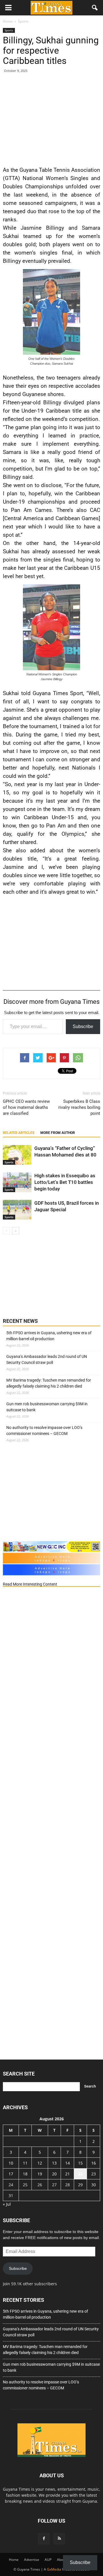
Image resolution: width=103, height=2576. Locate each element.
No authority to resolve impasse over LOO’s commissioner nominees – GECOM (44, 1431)
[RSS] (59, 2539)
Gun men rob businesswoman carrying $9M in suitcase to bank (47, 1407)
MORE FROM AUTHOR (58, 1133)
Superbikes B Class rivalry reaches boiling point (79, 1107)
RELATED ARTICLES (19, 1133)
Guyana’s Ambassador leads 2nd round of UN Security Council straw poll (47, 1359)
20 (54, 2174)
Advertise (32, 2560)
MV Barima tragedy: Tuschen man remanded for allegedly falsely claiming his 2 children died (49, 1383)
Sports (9, 30)
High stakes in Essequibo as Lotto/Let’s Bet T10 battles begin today (65, 1182)
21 (68, 2174)
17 (11, 2174)
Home (14, 2560)
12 (40, 2163)
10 (11, 2163)
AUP (48, 2560)
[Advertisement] (51, 118)
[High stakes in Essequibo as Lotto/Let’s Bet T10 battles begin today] (17, 1182)
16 (94, 2163)
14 (68, 2163)
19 (40, 2174)
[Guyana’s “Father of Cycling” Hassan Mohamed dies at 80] (17, 1155)
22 (80, 2174)
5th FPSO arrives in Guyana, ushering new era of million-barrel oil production (49, 1336)
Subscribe (83, 1026)
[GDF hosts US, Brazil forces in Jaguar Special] (17, 1210)
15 (80, 2163)
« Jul (7, 2204)
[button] (95, 8)
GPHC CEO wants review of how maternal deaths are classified (26, 1107)
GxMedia (54, 2569)
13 (54, 2163)
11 (25, 2163)
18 (25, 2174)
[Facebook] (44, 2539)
